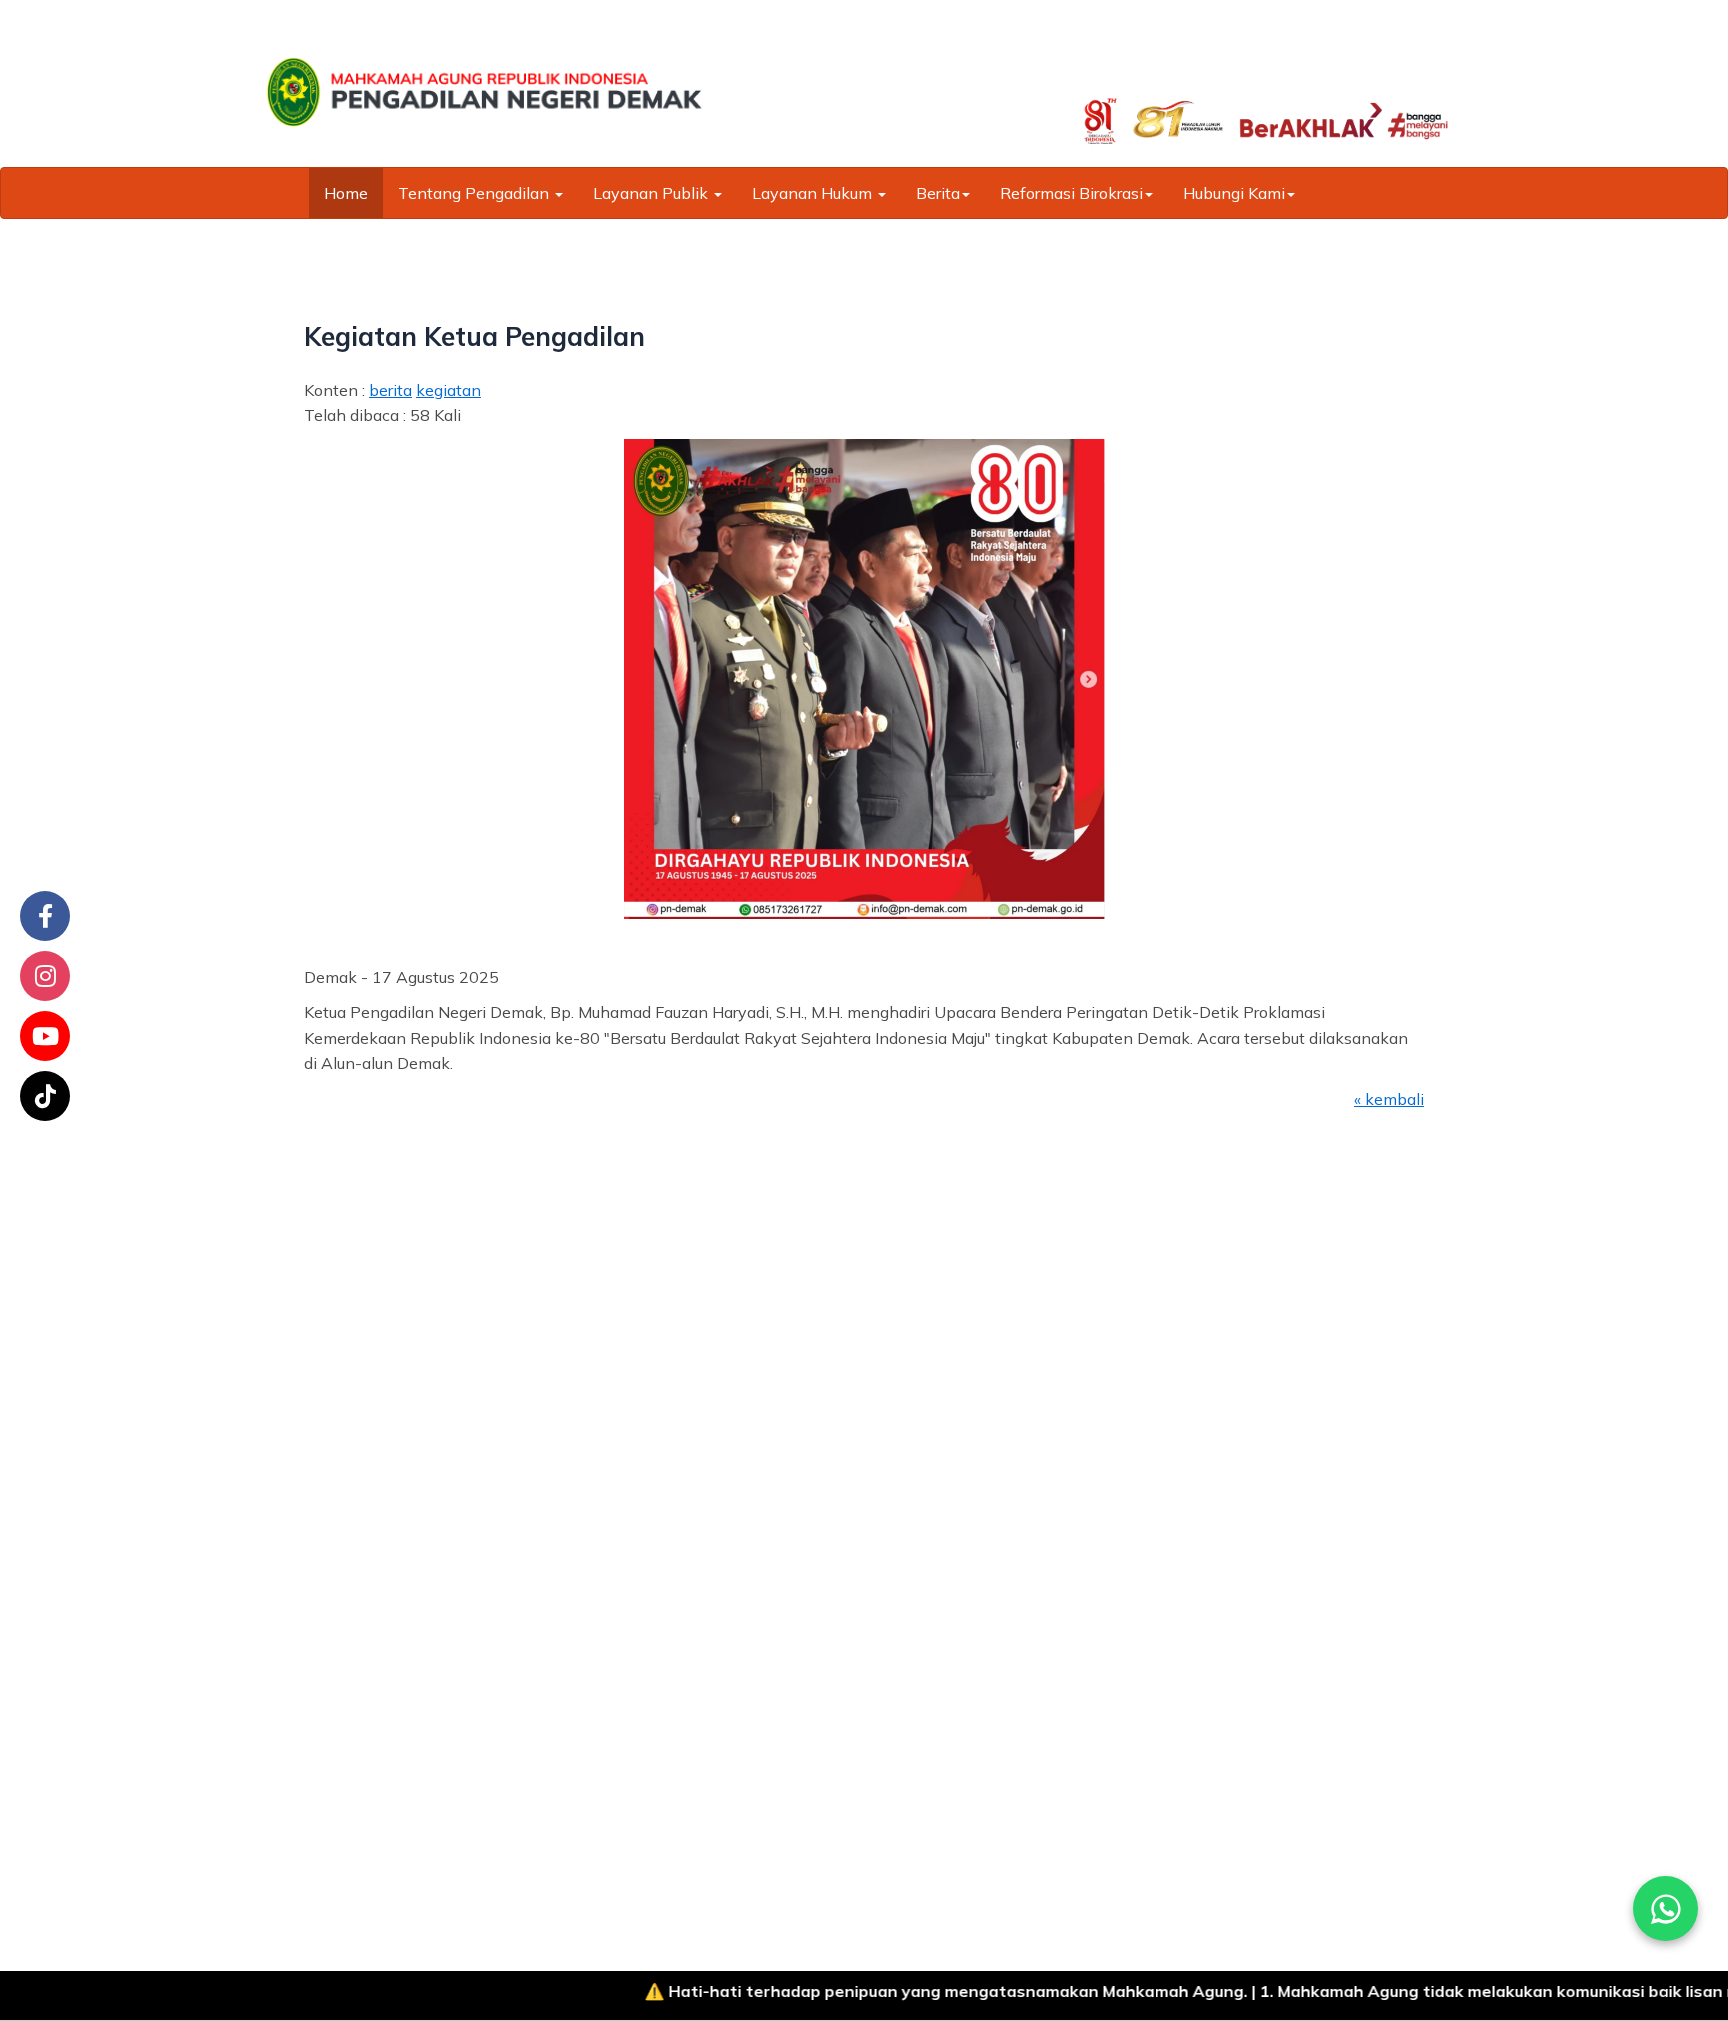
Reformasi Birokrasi (1071, 193)
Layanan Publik (652, 193)
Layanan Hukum (814, 193)
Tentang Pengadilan (475, 193)
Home (346, 193)
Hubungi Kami (1234, 193)
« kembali (1389, 1099)
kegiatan (448, 390)
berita (390, 390)
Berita (938, 193)
